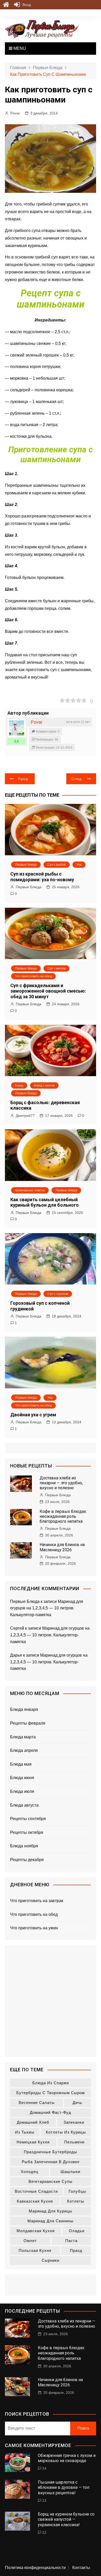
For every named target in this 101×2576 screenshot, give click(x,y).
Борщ (19, 1085)
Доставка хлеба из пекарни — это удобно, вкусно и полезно (61, 1483)
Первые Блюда (29, 887)
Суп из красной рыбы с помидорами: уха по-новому (42, 877)
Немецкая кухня (33, 2142)
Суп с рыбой (57, 865)
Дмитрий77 (25, 1116)
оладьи (77, 2231)
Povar (15, 113)
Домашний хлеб (33, 2122)
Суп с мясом (56, 968)
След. (77, 779)
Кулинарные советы (30, 1190)
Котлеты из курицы (66, 2132)
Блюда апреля (24, 1750)
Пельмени (74, 2142)
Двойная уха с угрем (33, 1415)
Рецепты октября (27, 1832)
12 (44, 2532)
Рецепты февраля (28, 1723)
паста (71, 2241)
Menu (19, 48)
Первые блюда (26, 865)
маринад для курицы (51, 2211)
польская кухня (35, 2250)
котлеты (76, 2201)
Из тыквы (25, 2132)
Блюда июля (22, 1791)
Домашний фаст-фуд (51, 2112)
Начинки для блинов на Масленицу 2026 (62, 1547)
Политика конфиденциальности (35, 2568)
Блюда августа (24, 1805)
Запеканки (74, 2122)
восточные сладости (36, 2191)
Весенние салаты (37, 2103)
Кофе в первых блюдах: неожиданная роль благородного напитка (63, 1516)
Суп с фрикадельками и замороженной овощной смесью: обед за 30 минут (48, 991)
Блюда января (24, 1709)
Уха (79, 865)
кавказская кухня (35, 2201)
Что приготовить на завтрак (37, 1901)
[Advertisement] (51, 2001)
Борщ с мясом (44, 1085)
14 (44, 2468)
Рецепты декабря (27, 1860)
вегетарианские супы (51, 2181)
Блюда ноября (24, 1846)
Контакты (81, 2568)
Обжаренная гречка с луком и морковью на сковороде (67, 2458)
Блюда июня (22, 1778)
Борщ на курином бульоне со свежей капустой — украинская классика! (66, 2520)
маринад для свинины (51, 2221)
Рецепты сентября (28, 1819)
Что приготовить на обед (33, 976)
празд (76, 2250)
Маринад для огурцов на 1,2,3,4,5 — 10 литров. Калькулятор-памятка (47, 1608)
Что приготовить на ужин (34, 1928)
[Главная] (6, 5)
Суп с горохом (58, 1294)
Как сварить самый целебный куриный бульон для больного (45, 1202)
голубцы (77, 2191)
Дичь (77, 2103)
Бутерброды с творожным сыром (51, 2093)
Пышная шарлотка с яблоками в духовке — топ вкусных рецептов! (64, 2488)
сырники (51, 2260)
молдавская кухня (36, 2231)
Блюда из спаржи (51, 2083)
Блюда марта (23, 1737)
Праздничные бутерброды (51, 2152)
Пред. (24, 779)
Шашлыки (70, 2172)
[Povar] (17, 728)
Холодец (30, 2172)
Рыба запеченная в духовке (51, 2162)
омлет (30, 2241)
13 (44, 2500)
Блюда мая (21, 1764)
